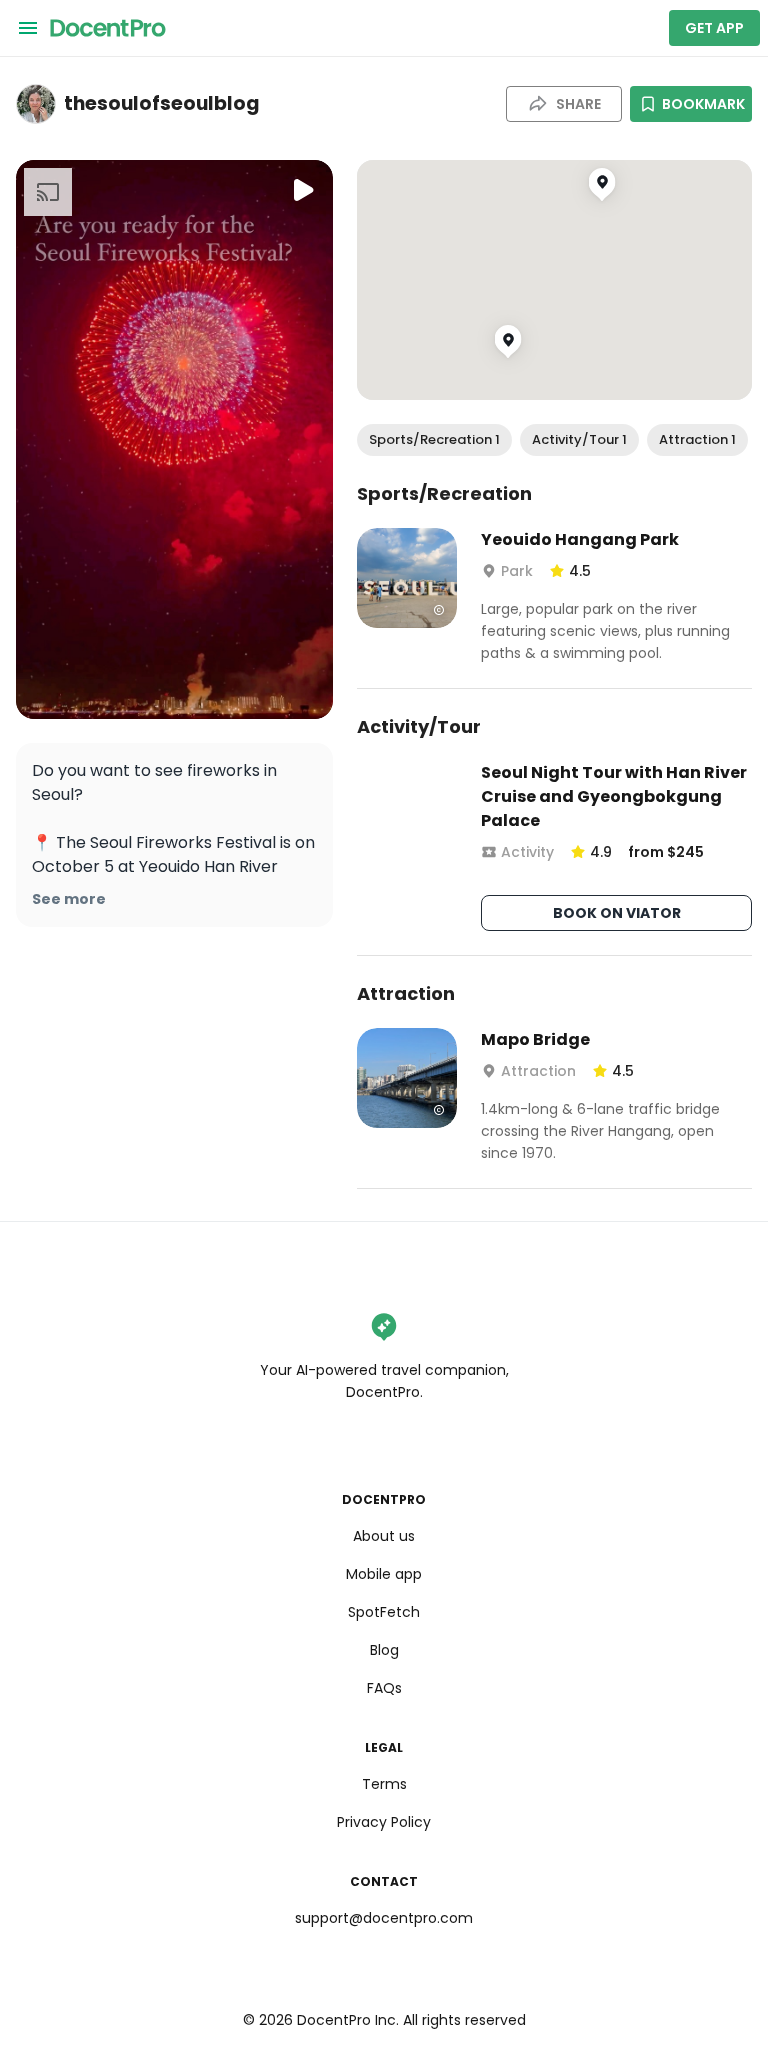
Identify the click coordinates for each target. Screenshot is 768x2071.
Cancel (384, 1185)
